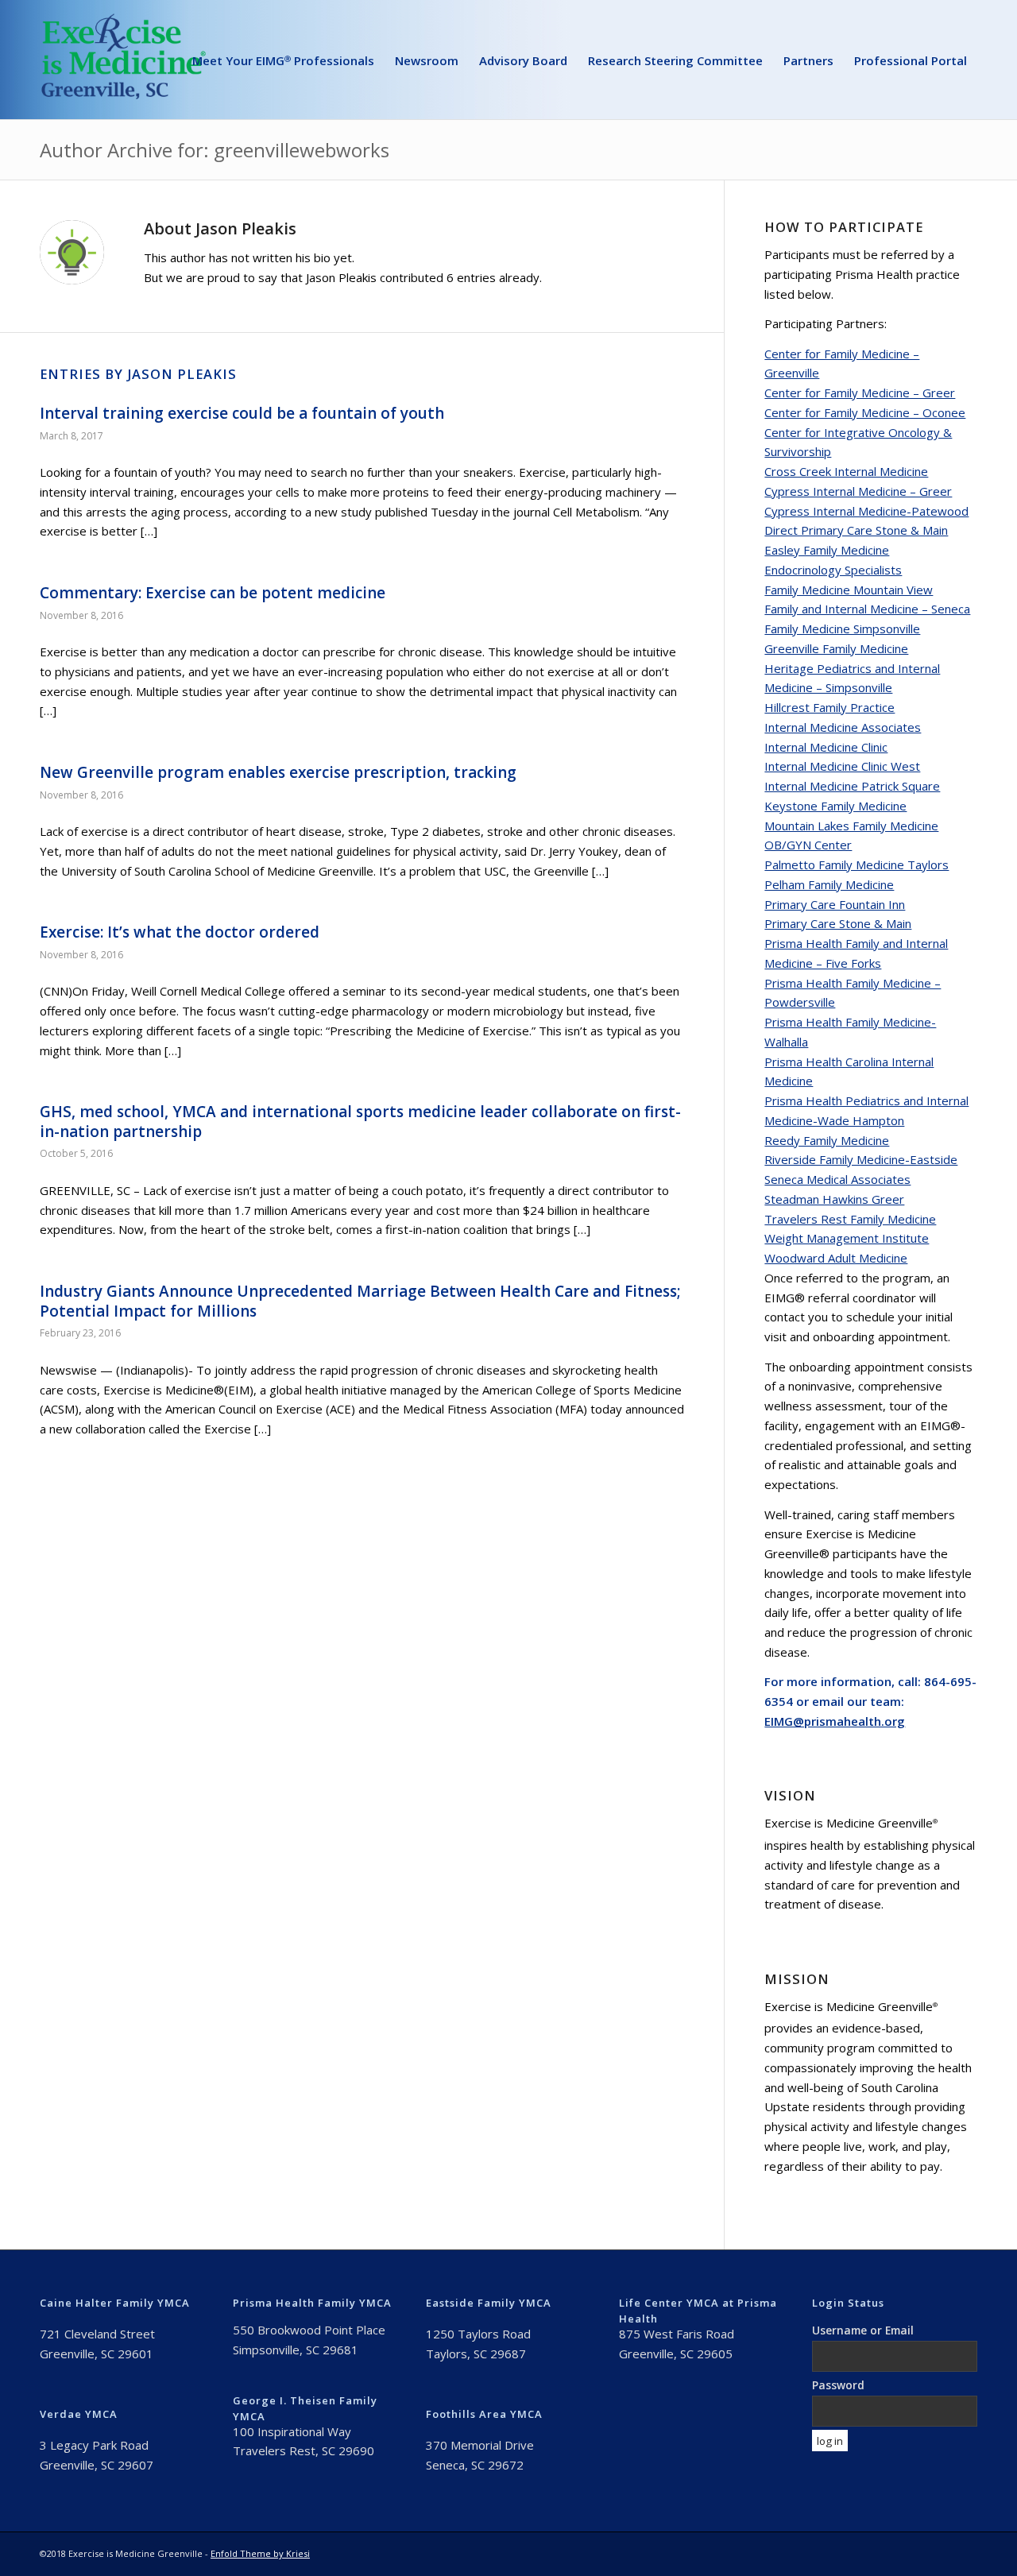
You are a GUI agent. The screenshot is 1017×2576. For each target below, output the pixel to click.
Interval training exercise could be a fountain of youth (242, 413)
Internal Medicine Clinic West (842, 766)
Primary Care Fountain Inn (835, 904)
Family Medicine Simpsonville (842, 629)
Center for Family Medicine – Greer (860, 393)
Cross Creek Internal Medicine (846, 471)
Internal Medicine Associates (843, 727)
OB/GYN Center (808, 845)
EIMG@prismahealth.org (835, 1721)
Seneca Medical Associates (837, 1179)
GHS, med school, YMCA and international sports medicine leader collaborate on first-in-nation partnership (360, 1122)
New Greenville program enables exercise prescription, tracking (278, 772)
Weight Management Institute (847, 1238)
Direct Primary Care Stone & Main (856, 530)
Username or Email (863, 2330)
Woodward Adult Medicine (836, 1258)
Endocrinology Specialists (833, 570)
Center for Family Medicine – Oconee (865, 412)
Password (838, 2385)
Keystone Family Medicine (835, 806)
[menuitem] (283, 60)
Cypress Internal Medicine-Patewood (866, 511)
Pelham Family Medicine (829, 884)
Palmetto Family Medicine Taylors (857, 864)
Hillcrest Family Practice (829, 707)
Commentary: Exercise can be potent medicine (213, 593)
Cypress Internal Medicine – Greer (858, 491)
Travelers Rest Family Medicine (850, 1219)
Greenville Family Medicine (836, 648)
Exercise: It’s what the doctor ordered (180, 932)
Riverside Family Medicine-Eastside (861, 1159)
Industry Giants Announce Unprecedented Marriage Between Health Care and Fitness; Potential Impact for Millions (360, 1301)
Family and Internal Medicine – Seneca (867, 609)
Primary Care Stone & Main (838, 923)
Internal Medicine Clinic (826, 747)
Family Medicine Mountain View (849, 590)
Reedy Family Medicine (827, 1140)
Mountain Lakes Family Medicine (851, 826)
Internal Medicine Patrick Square (852, 786)
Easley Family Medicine (827, 550)
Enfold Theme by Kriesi (260, 2553)
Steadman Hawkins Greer (834, 1199)
